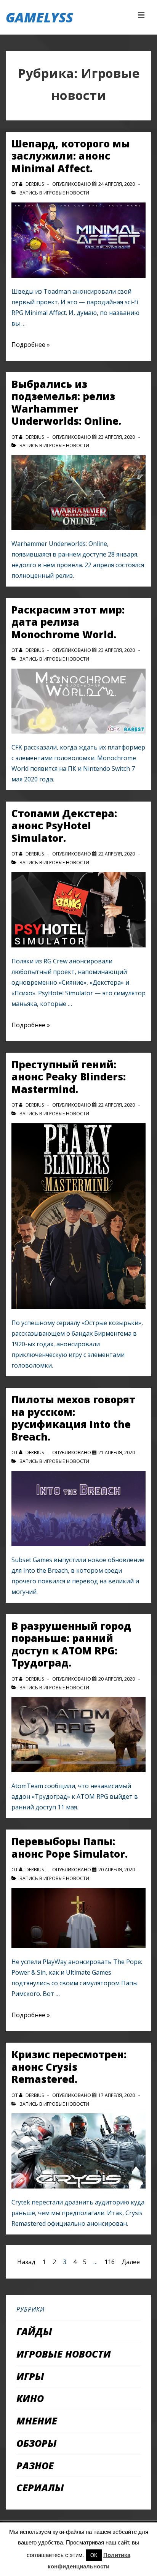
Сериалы (40, 2487)
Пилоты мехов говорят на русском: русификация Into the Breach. (73, 1418)
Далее (131, 2262)
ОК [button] (94, 2555)
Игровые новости (66, 193)
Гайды (34, 2331)
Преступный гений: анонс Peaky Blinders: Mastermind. (69, 1077)
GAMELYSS (39, 17)
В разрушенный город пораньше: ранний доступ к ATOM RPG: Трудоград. (71, 1645)
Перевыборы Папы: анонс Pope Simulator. (70, 1848)
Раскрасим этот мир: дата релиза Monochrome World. (68, 622)
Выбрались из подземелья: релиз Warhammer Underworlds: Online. (66, 403)
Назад (26, 2262)
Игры (30, 2376)
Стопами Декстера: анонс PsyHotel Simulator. (64, 826)
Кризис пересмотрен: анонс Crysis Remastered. (69, 2067)
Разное (35, 2465)
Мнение (37, 2421)
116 (110, 2262)
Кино (30, 2398)
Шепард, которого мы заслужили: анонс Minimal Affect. (71, 156)
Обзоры (37, 2443)
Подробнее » (31, 345)
